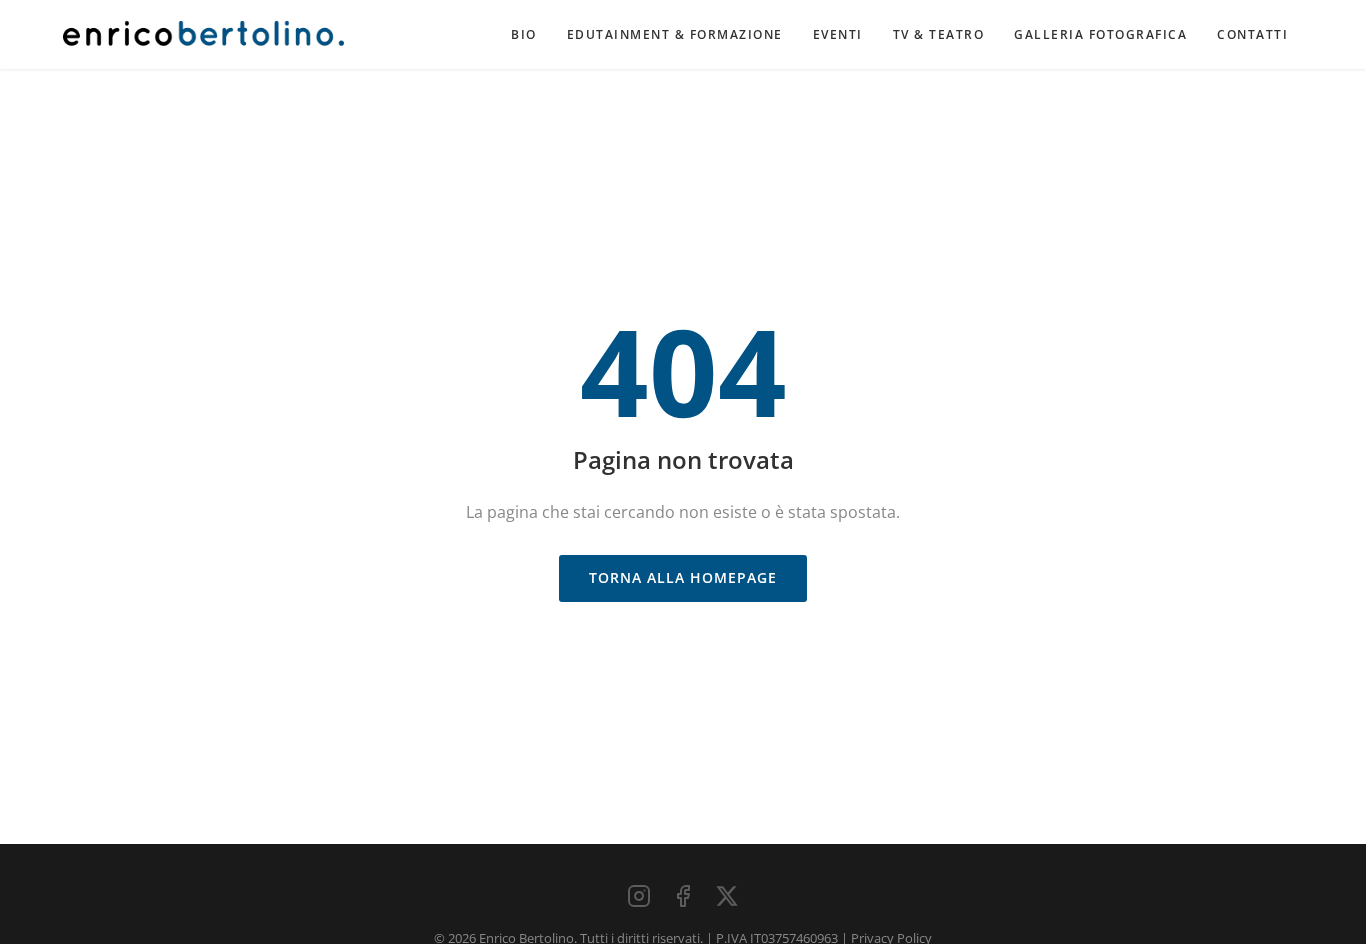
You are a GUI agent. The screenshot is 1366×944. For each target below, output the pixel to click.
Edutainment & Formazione (675, 34)
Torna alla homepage (683, 577)
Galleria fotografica (1100, 34)
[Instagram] (639, 896)
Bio (524, 34)
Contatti (1252, 34)
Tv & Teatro (939, 34)
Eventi (838, 34)
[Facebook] (683, 896)
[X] (727, 896)
